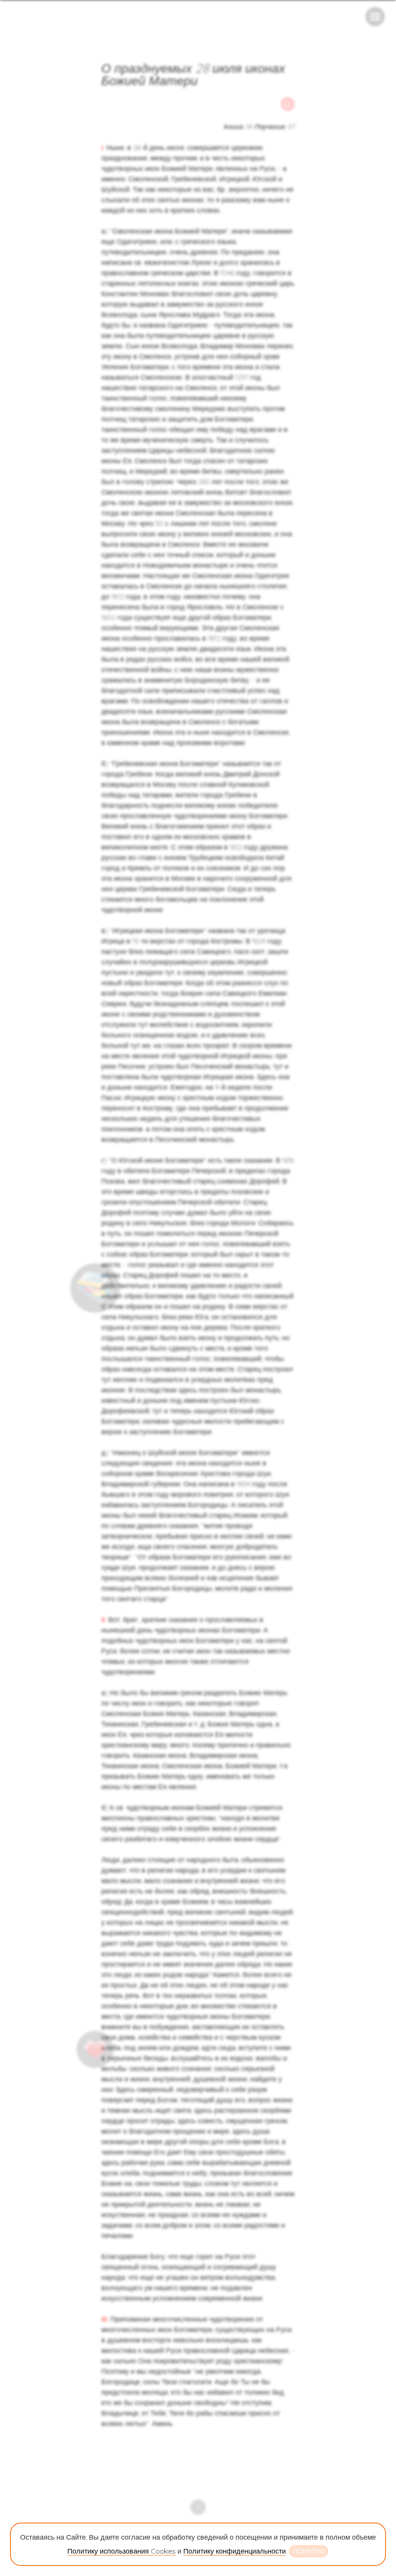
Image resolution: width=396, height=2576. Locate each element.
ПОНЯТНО (309, 2551)
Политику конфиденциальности (235, 2551)
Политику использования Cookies (121, 2551)
